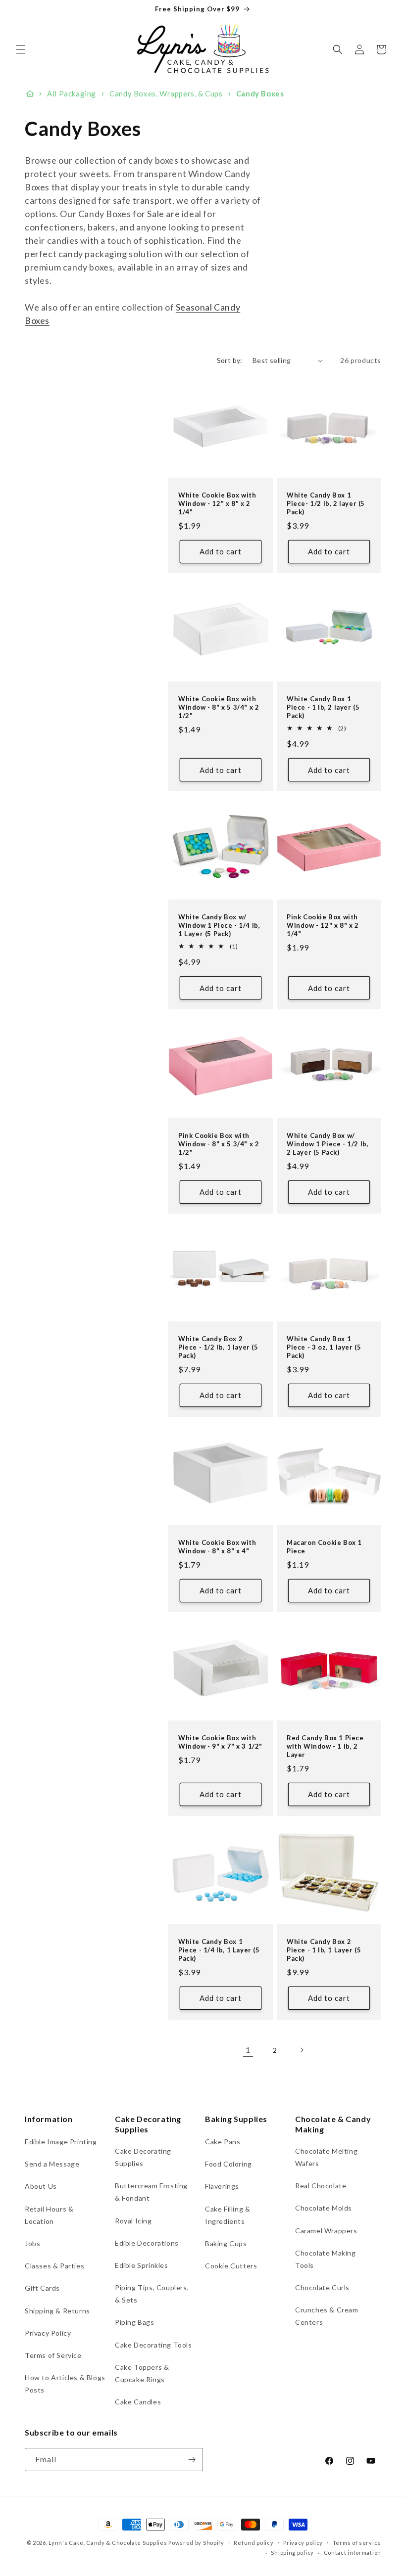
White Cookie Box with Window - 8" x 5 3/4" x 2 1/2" (219, 707)
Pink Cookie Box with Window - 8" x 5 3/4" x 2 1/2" (219, 1144)
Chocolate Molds (324, 2208)
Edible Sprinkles (142, 2265)
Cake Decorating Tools (153, 2345)
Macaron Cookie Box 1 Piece (324, 1547)
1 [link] (248, 2050)
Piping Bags (135, 2322)
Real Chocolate (321, 2186)
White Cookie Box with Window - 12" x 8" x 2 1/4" (217, 503)
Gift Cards (42, 2288)
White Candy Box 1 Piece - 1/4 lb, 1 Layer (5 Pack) (219, 1950)
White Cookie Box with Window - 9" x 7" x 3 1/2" (220, 1742)
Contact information (353, 2553)
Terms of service (357, 2543)
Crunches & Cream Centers (327, 2316)
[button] (21, 49)
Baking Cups (226, 2243)
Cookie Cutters (231, 2266)
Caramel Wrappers (326, 2231)
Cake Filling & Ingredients (228, 2215)
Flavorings (222, 2186)
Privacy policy (303, 2543)
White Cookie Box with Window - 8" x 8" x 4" (217, 1547)
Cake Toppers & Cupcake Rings (142, 2373)
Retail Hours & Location (49, 2215)
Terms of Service (53, 2355)
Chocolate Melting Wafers (326, 2157)
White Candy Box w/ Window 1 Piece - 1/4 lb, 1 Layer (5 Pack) (219, 925)
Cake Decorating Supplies (143, 2157)
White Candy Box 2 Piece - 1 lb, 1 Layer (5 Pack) (324, 1950)
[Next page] (302, 2050)
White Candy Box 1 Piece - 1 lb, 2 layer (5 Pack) (323, 707)
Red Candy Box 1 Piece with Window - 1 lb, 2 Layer (325, 1746)
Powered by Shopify (196, 2543)
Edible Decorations (147, 2243)
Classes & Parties (54, 2266)
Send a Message (52, 2164)
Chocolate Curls (322, 2287)
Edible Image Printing (61, 2142)
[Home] (30, 94)
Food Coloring (228, 2164)
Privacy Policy (48, 2333)
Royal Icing (133, 2221)
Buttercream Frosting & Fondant (151, 2192)
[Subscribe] (192, 2460)
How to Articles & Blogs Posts (65, 2384)
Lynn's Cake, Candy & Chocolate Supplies (108, 2543)
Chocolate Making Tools (326, 2259)
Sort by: (230, 360)
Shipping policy (292, 2553)
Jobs (32, 2243)
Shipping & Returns (57, 2311)
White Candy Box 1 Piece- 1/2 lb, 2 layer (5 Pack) (326, 503)
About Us (41, 2186)
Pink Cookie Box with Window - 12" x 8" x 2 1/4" (323, 925)
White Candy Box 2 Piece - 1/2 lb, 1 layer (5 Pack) (218, 1347)
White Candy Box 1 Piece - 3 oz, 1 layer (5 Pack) (324, 1347)
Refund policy (254, 2543)
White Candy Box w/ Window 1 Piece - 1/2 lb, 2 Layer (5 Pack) (328, 1144)
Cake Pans (223, 2142)
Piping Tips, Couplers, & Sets (152, 2294)
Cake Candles (138, 2402)
